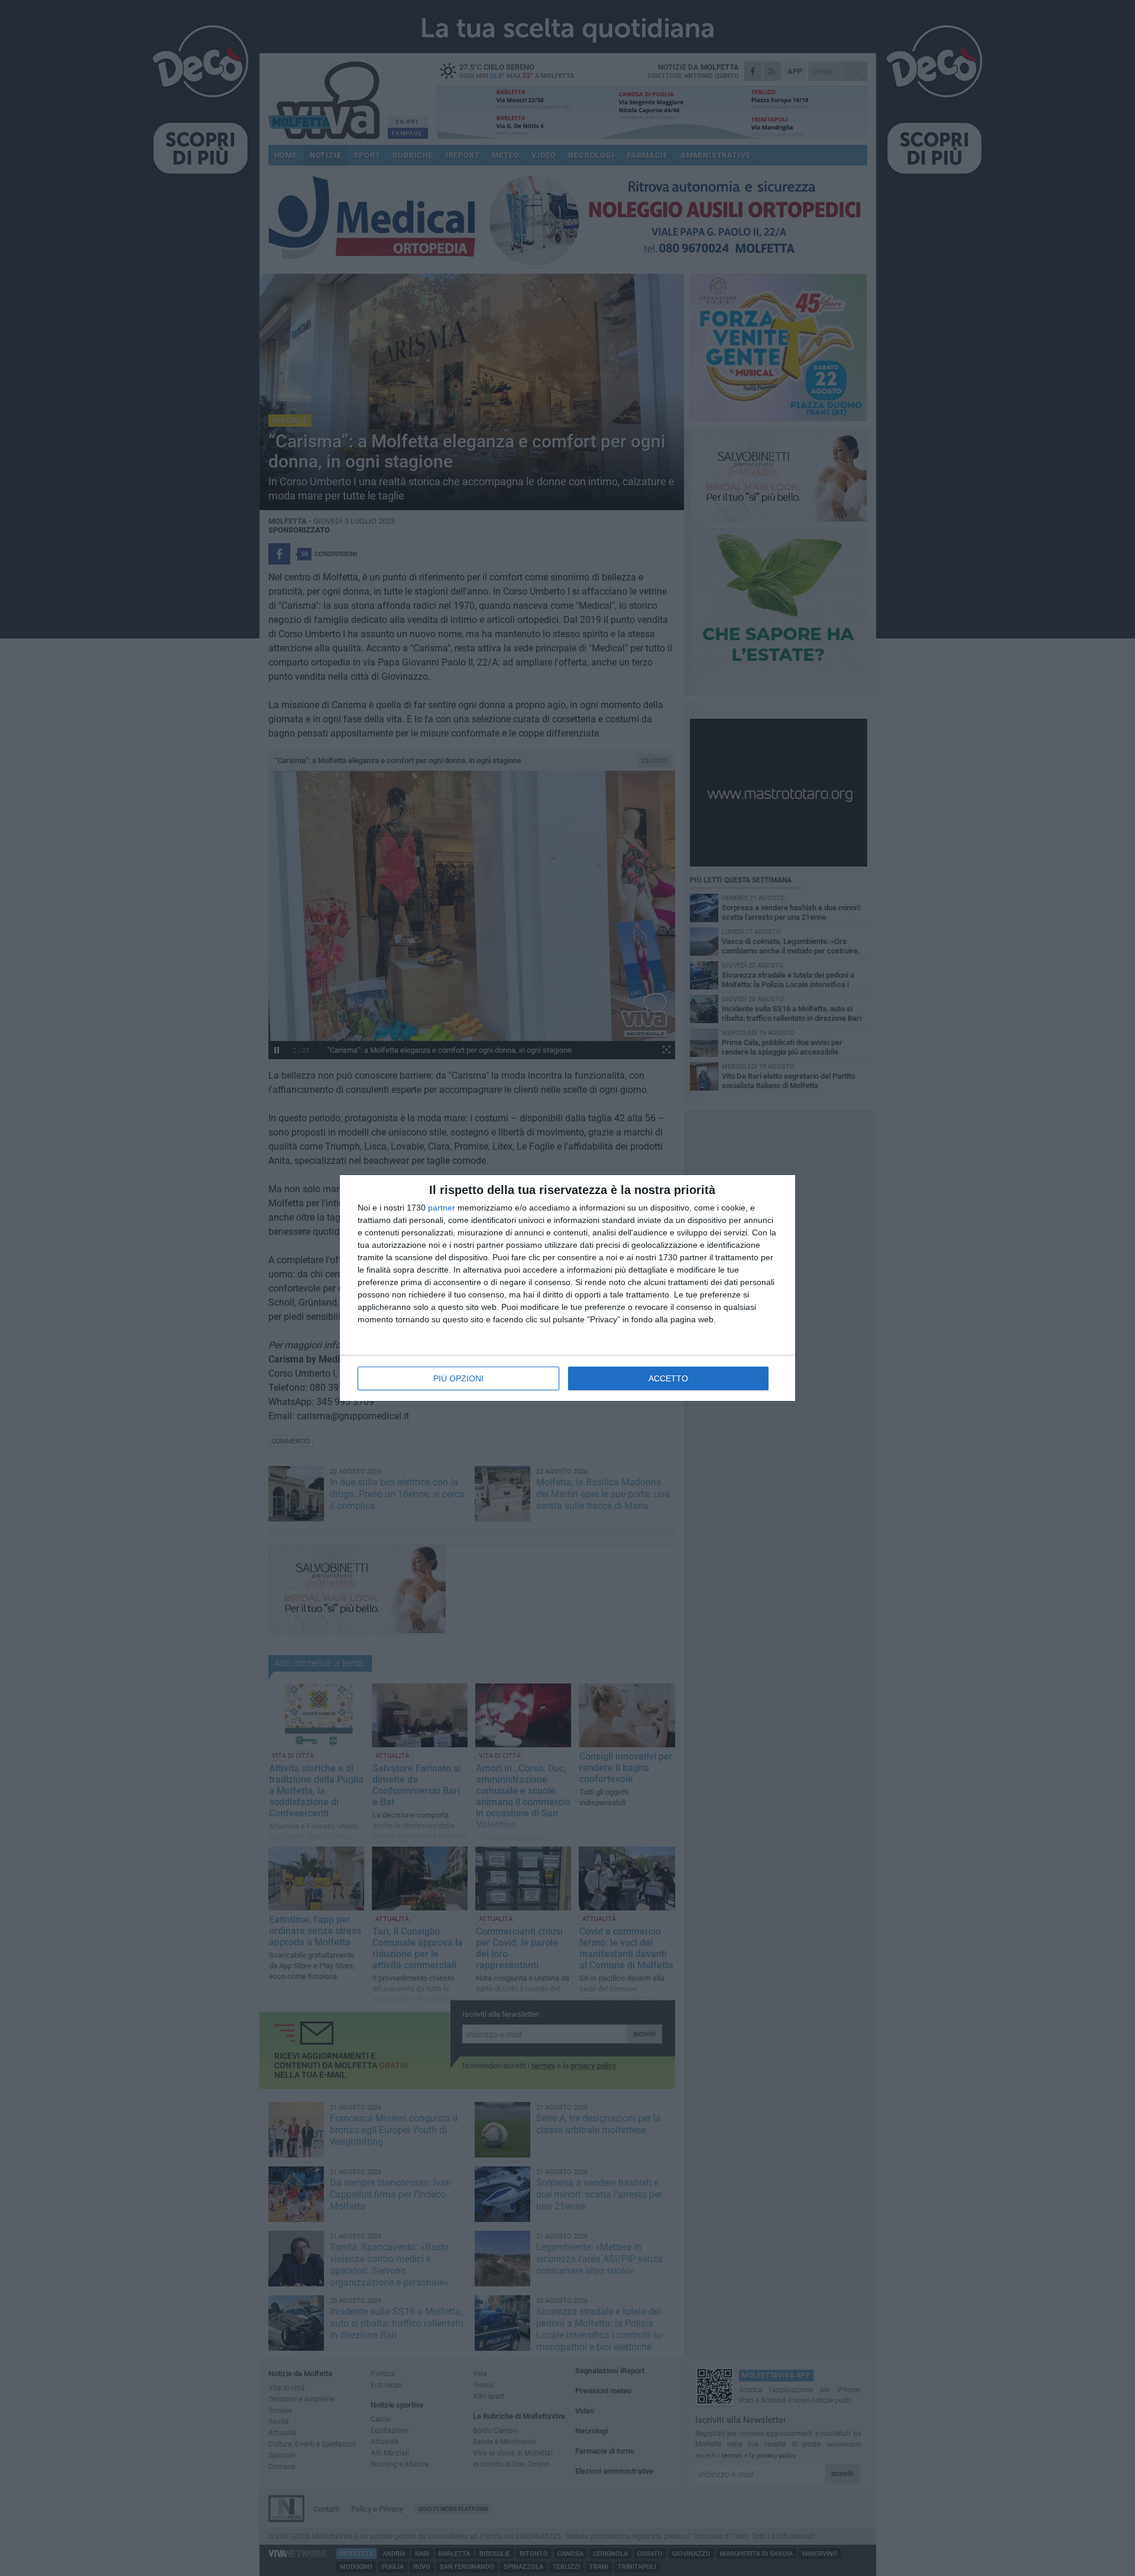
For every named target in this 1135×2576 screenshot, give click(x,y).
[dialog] (567, 1288)
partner (442, 1208)
